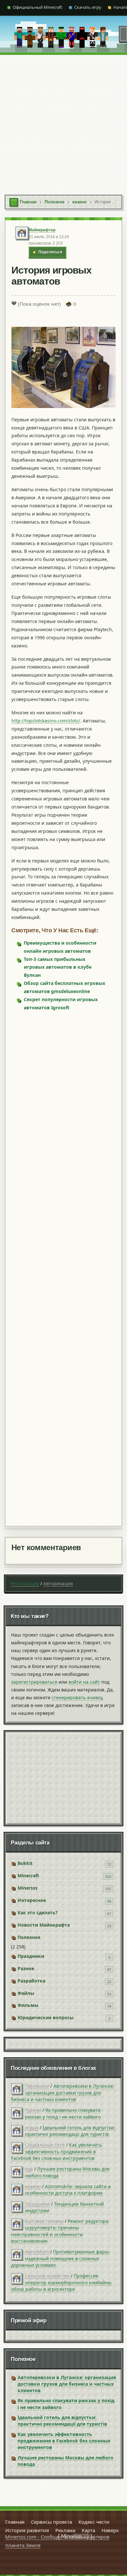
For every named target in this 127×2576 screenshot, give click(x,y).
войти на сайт (84, 1682)
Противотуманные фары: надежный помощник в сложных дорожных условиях (60, 2258)
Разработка (31, 1981)
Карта (88, 2530)
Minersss (28, 1888)
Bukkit (25, 1863)
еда (29, 2169)
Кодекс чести (94, 2522)
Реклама (65, 2530)
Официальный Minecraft (37, 7)
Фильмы (28, 2005)
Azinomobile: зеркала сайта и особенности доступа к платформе (68, 2190)
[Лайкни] (14, 303)
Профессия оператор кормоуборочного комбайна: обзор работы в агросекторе (62, 2282)
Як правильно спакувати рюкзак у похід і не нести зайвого (63, 2113)
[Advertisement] (63, 121)
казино (33, 2186)
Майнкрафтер (42, 230)
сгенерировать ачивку (77, 1697)
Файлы (26, 1993)
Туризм (33, 2110)
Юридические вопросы (46, 2017)
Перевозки (37, 2086)
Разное (26, 1968)
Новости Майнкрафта (44, 1925)
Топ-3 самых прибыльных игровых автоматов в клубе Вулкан (58, 967)
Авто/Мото (37, 2252)
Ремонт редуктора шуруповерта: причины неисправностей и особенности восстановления (60, 2231)
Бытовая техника (44, 2221)
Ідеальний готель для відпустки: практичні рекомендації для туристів (70, 2131)
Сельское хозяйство (47, 2276)
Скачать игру (88, 7)
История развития (27, 2530)
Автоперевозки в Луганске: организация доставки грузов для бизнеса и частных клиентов (63, 2093)
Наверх (110, 2530)
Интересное (32, 1900)
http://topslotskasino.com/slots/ (46, 721)
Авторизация (58, 1583)
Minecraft (28, 1875)
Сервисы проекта (51, 2522)
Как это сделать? (38, 1913)
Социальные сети (45, 2145)
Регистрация (25, 1583)
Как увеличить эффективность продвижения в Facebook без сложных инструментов (56, 2151)
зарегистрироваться (34, 1682)
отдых (32, 2128)
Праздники (31, 1956)
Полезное (29, 1937)
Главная (15, 2522)
